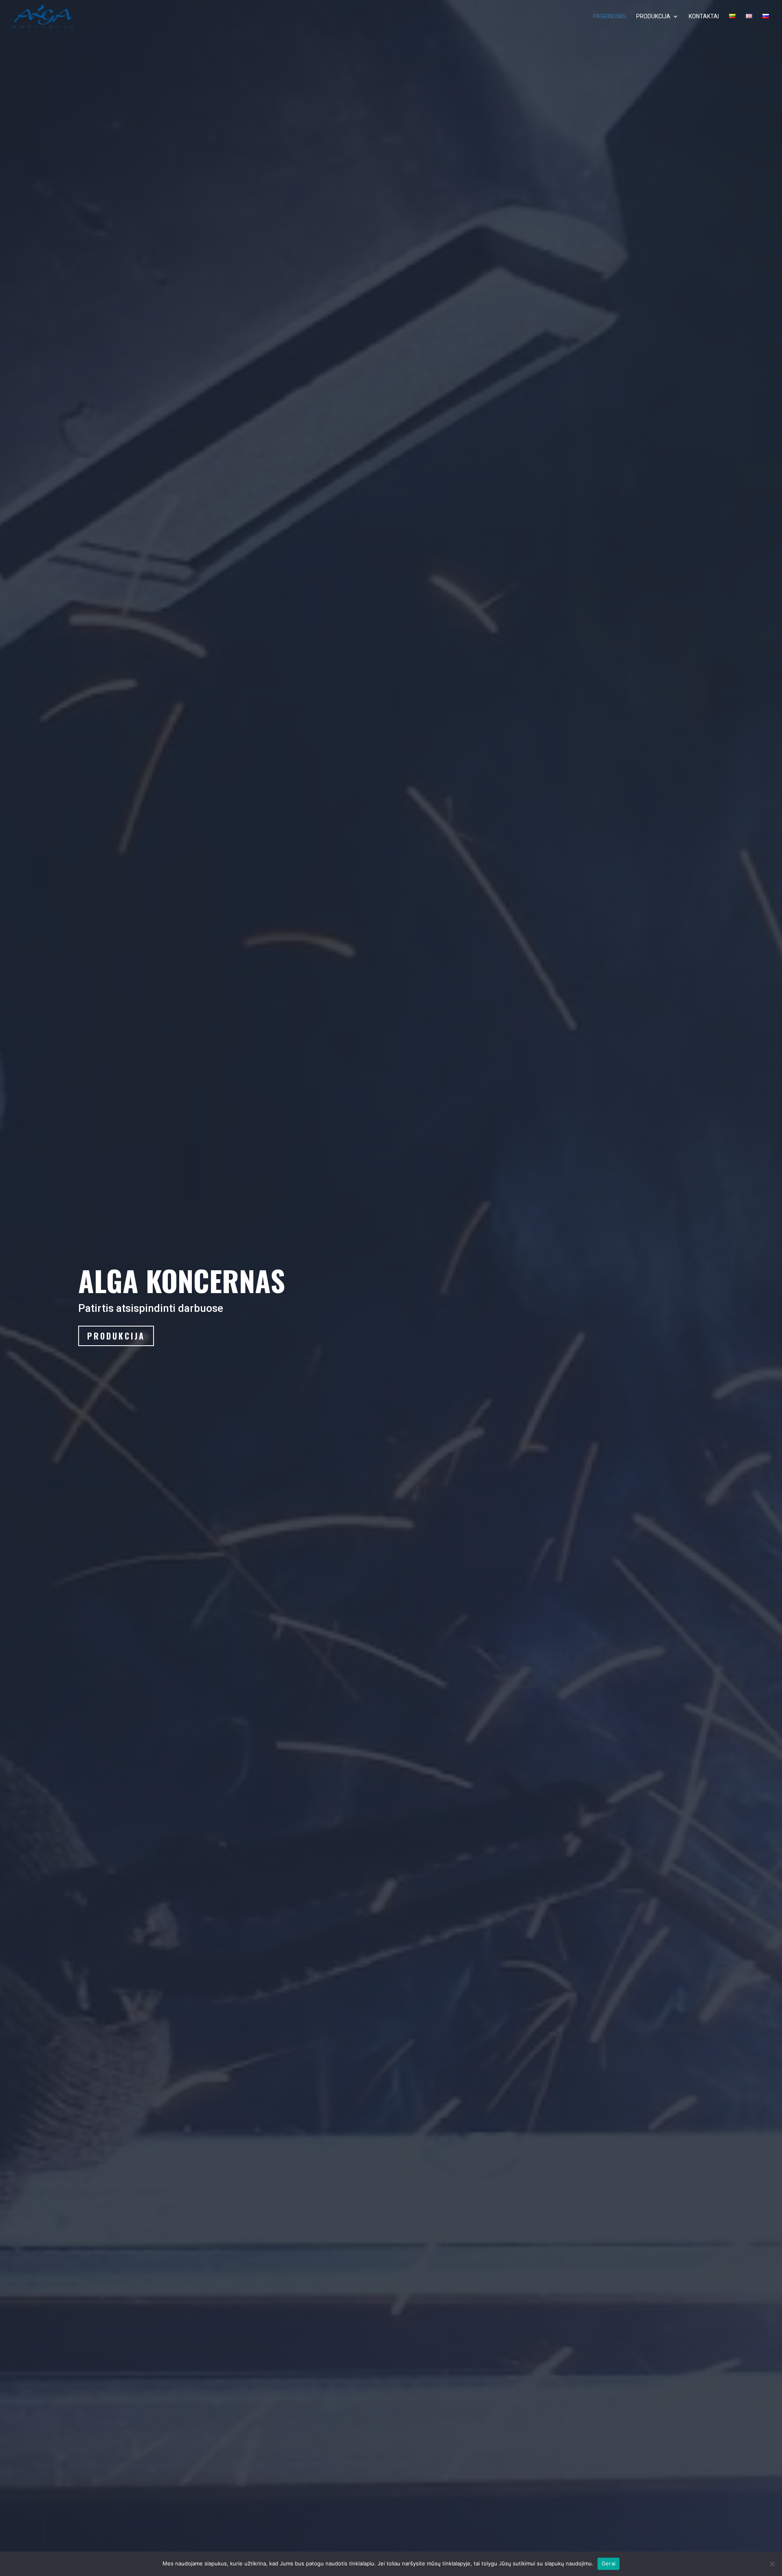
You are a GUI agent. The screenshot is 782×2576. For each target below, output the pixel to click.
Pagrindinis (610, 17)
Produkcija (116, 1336)
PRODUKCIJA (653, 17)
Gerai (608, 2563)
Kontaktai (704, 17)
